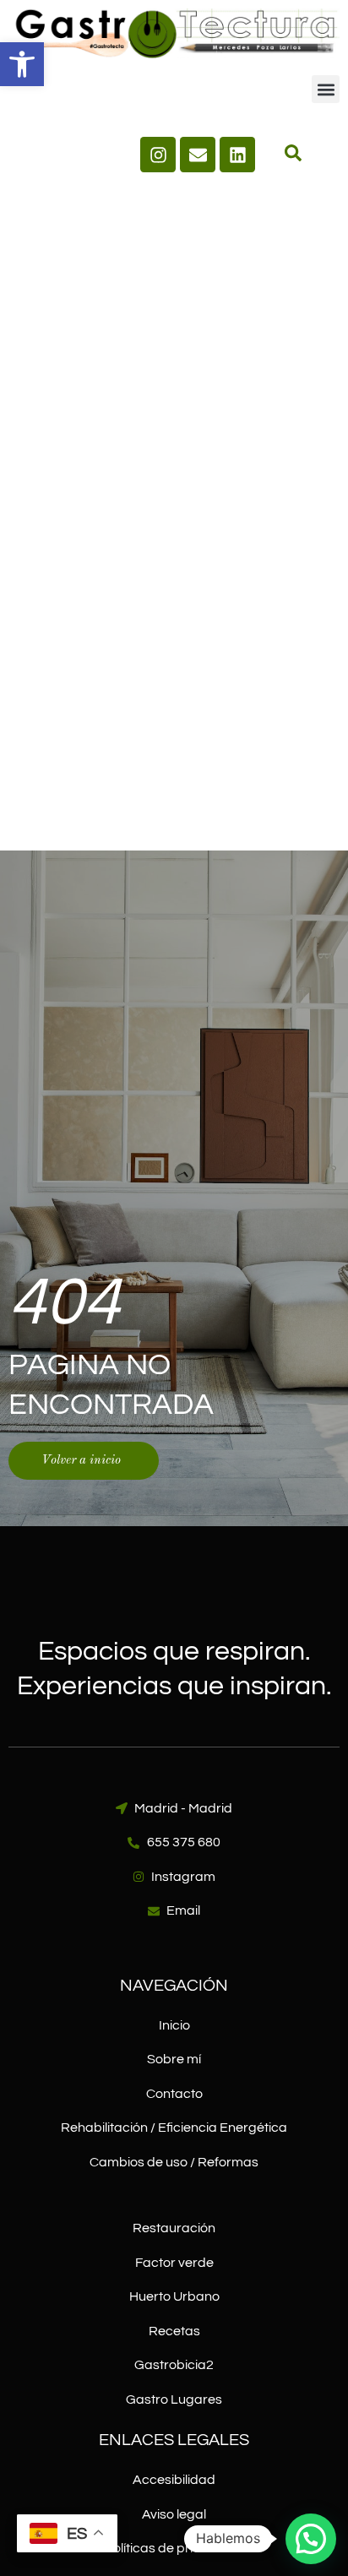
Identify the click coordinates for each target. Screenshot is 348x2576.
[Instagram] (158, 155)
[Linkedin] (237, 155)
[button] (22, 64)
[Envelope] (198, 155)
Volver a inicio (81, 1461)
